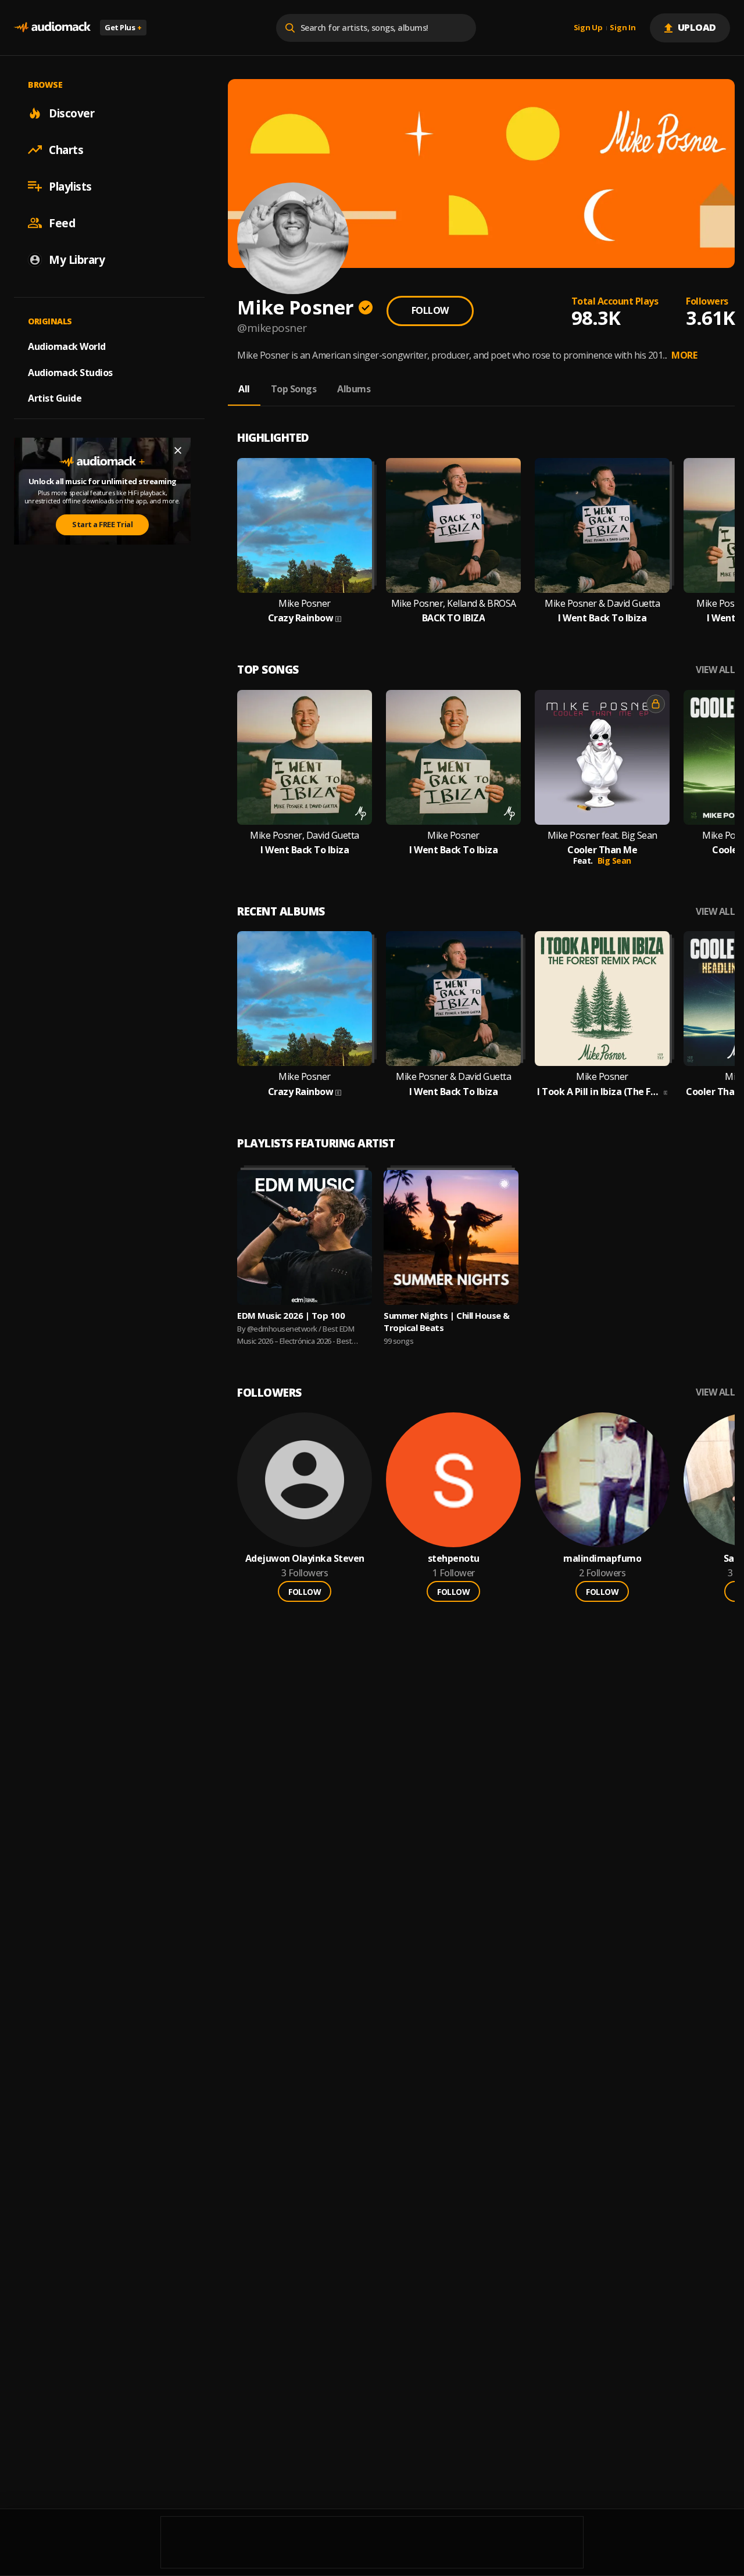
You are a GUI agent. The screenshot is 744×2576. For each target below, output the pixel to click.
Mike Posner (305, 604)
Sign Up (588, 28)
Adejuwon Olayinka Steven (305, 1559)
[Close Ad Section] (178, 450)
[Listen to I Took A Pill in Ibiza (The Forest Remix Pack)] (602, 999)
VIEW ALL (715, 670)
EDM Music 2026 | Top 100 (291, 1315)
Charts (66, 149)
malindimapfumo (602, 1559)
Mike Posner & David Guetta (602, 604)
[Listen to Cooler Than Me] (602, 757)
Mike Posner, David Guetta (305, 836)
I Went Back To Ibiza (602, 618)
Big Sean (614, 861)
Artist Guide (55, 398)
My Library (77, 259)
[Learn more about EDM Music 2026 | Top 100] (305, 1237)
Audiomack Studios (70, 372)
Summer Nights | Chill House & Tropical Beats (447, 1321)
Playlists (70, 186)
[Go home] (52, 28)
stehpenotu (454, 1559)
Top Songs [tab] (294, 389)
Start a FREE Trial (102, 524)
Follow (430, 310)
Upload (697, 27)
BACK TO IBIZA (454, 618)
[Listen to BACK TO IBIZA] (453, 525)
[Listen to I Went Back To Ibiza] (602, 525)
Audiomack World (67, 346)
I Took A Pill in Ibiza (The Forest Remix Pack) (599, 1092)
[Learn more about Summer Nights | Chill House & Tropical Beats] (451, 1237)
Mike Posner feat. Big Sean (602, 836)
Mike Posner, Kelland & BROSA (454, 604)
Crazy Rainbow (301, 618)
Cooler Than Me (602, 850)
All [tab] (244, 389)
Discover (71, 113)
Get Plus (123, 27)
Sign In (623, 28)
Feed (62, 223)
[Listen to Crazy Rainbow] (305, 525)
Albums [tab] (354, 389)
